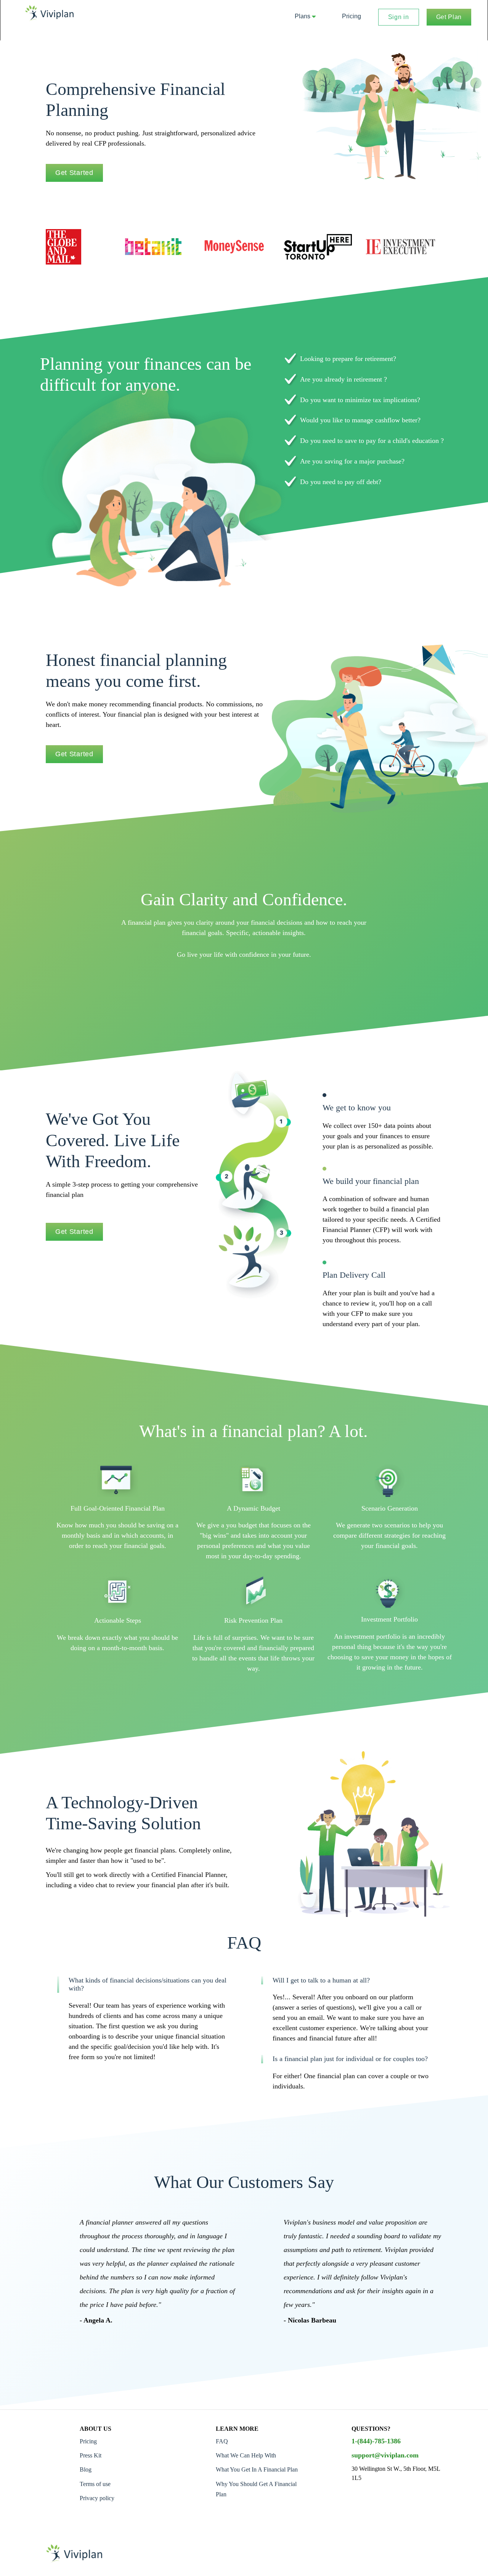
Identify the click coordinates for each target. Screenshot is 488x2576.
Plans (303, 16)
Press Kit (91, 2455)
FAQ (222, 2441)
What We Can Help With (246, 2455)
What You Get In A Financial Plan (257, 2469)
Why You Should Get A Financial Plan (256, 2489)
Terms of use (95, 2484)
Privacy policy (97, 2498)
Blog (86, 2469)
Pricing (352, 16)
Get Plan (449, 17)
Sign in (399, 17)
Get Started (74, 173)
